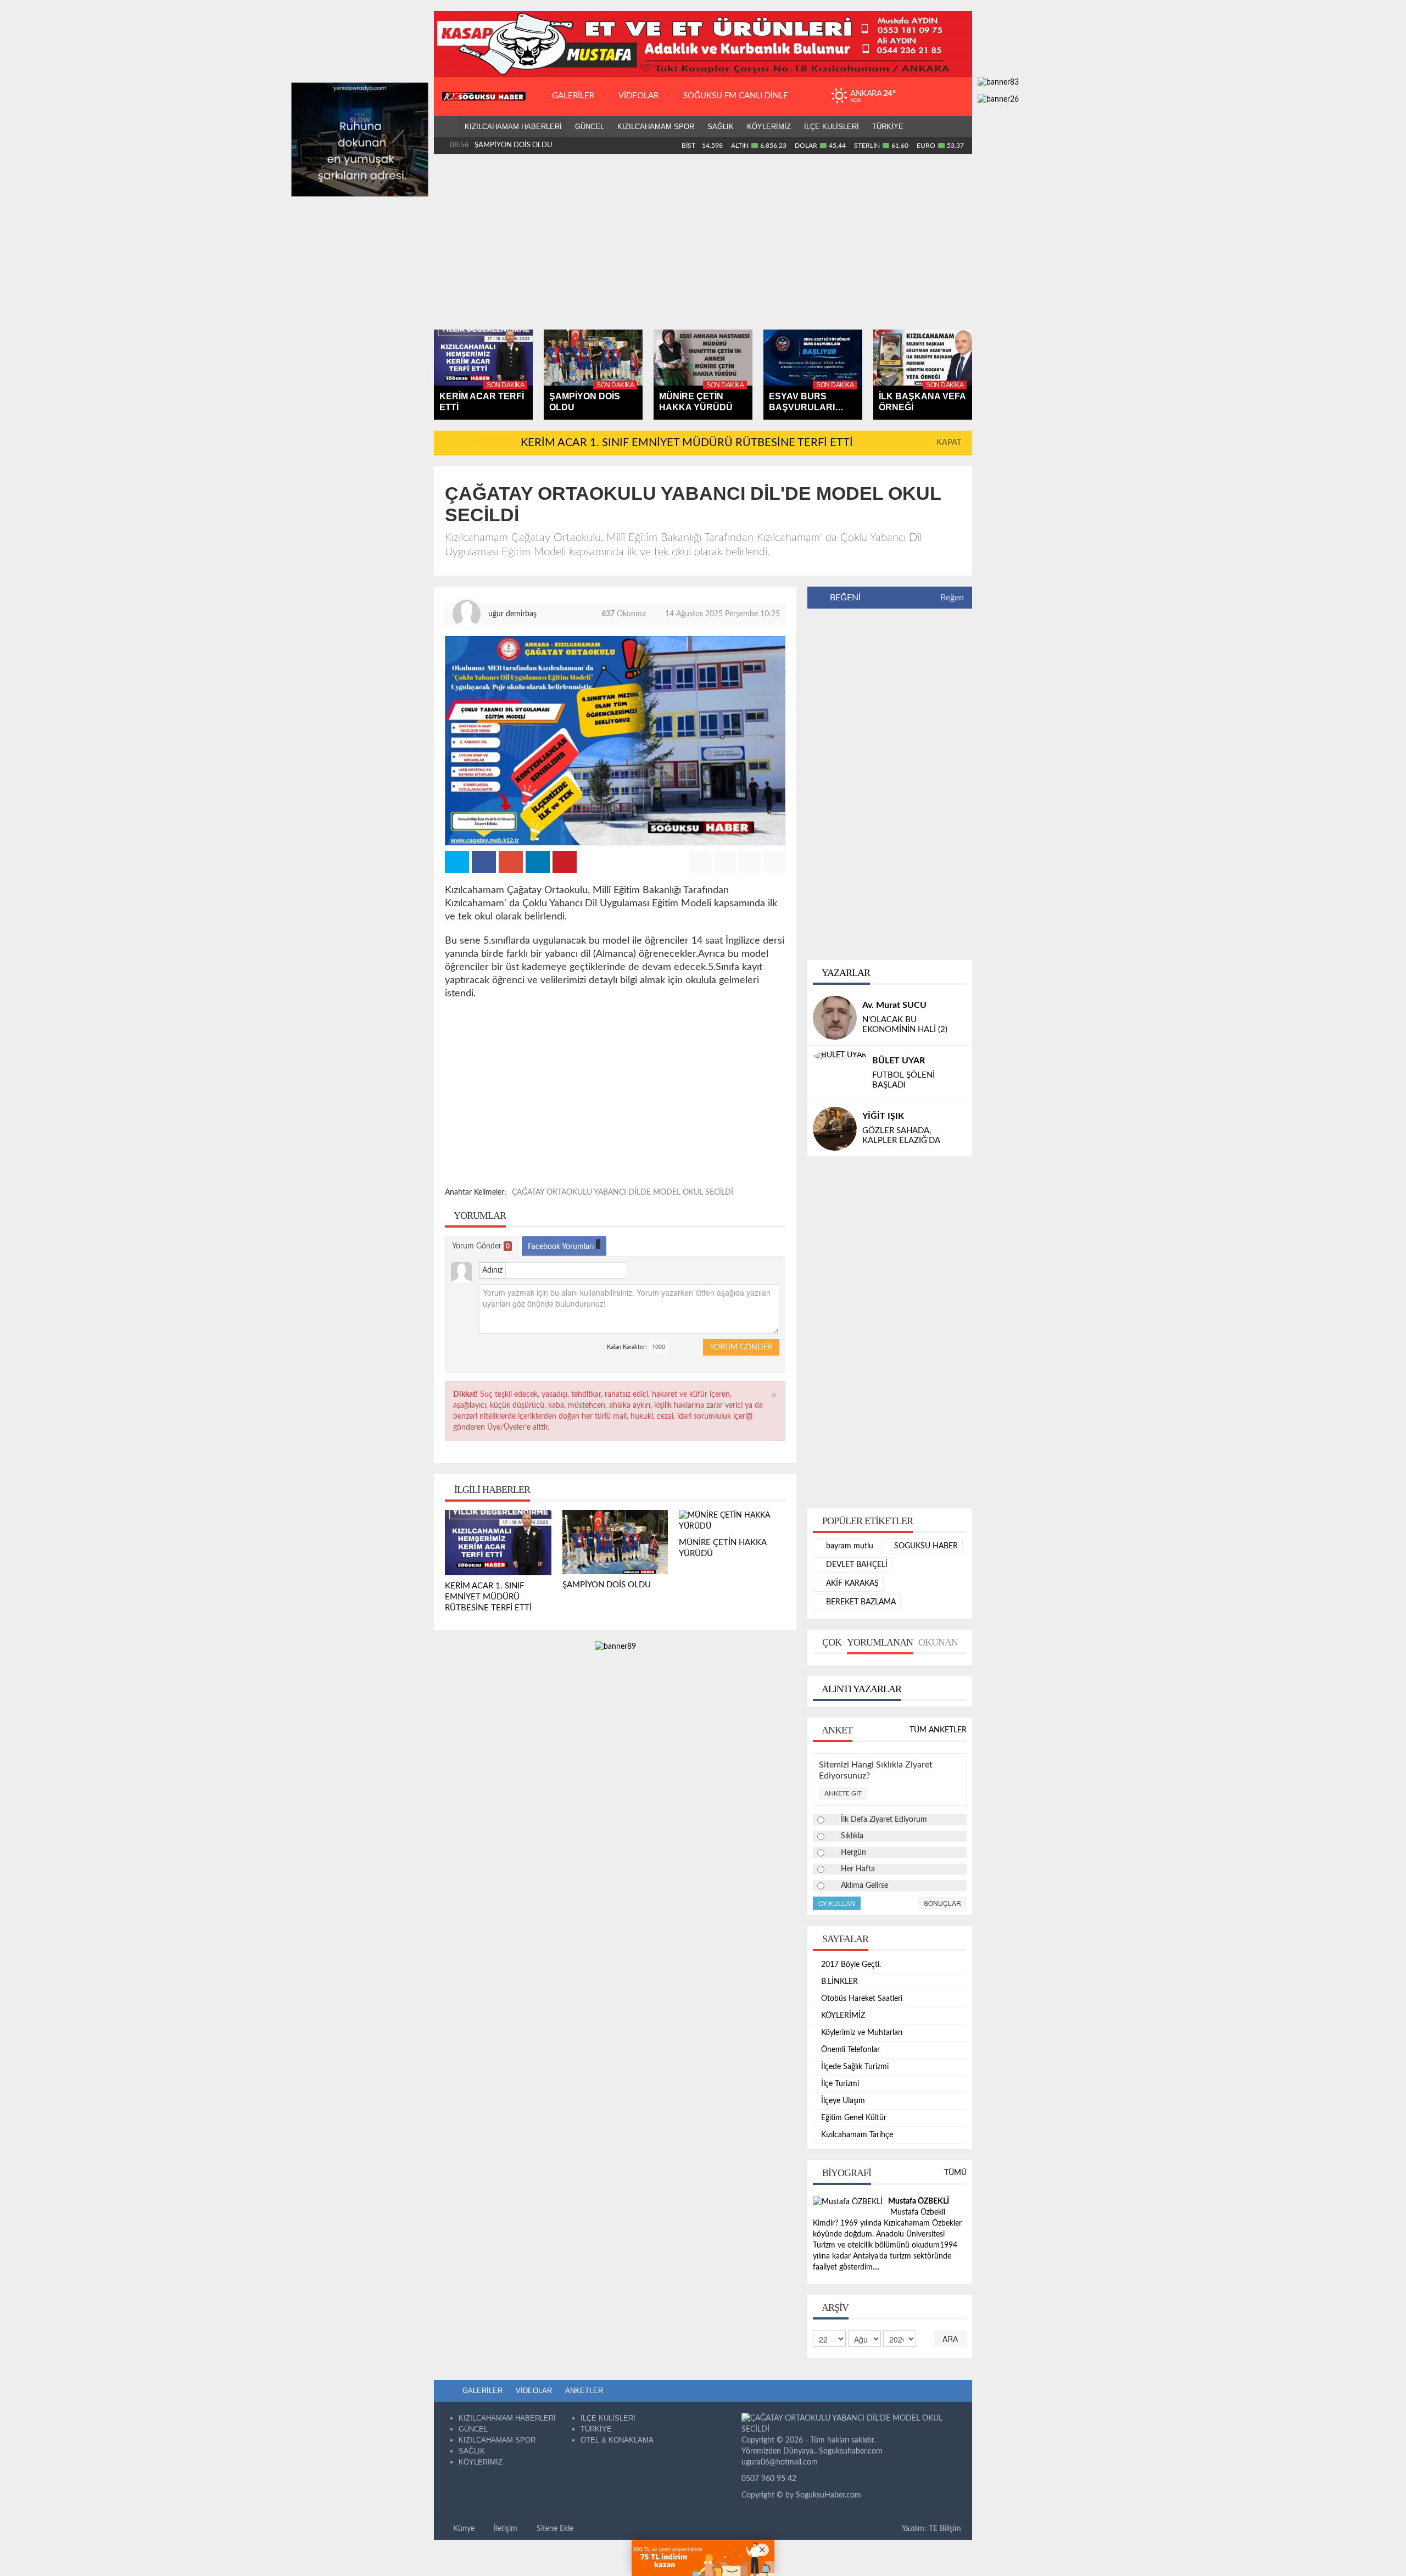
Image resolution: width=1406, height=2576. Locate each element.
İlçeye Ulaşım (843, 2118)
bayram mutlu (849, 1564)
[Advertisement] (703, 242)
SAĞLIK (721, 127)
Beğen (952, 598)
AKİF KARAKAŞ (851, 1601)
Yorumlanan (880, 1660)
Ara (950, 2356)
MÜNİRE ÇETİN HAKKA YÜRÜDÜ (530, 145)
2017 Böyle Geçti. (851, 1982)
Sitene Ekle (554, 2546)
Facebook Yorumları (562, 1247)
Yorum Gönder (481, 1246)
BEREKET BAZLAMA (860, 1620)
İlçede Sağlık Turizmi (855, 2084)
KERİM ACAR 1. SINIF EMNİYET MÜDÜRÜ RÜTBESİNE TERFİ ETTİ (687, 443)
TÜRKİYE (888, 127)
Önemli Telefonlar (850, 2067)
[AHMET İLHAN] (835, 1018)
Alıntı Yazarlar (861, 1707)
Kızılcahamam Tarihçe (857, 2153)
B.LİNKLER (839, 1999)
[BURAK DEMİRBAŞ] (835, 1073)
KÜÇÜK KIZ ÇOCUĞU (903, 1080)
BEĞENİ (845, 598)
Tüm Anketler (938, 1748)
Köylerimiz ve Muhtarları (862, 2050)
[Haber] (446, 127)
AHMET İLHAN (892, 1005)
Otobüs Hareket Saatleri (862, 2016)
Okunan (938, 1660)
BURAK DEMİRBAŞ (901, 1066)
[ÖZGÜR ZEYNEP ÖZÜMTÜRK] (868, 1111)
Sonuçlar (942, 1920)
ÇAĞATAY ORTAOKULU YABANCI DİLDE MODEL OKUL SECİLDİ (623, 1192)
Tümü (955, 2190)
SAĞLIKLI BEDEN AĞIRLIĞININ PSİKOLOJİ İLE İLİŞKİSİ (858, 1153)
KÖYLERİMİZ (769, 127)
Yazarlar (845, 973)
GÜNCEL (590, 127)
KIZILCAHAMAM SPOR (656, 127)
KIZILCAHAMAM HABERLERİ (513, 127)
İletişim (504, 2546)
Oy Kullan (837, 1920)
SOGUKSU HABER (925, 1564)
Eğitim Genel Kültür (854, 2135)
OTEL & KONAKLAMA (617, 2458)
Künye (463, 2546)
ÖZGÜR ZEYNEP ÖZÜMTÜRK (841, 1124)
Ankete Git (843, 1811)
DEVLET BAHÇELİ (856, 1582)
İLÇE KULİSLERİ (832, 127)
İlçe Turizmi (840, 2101)
